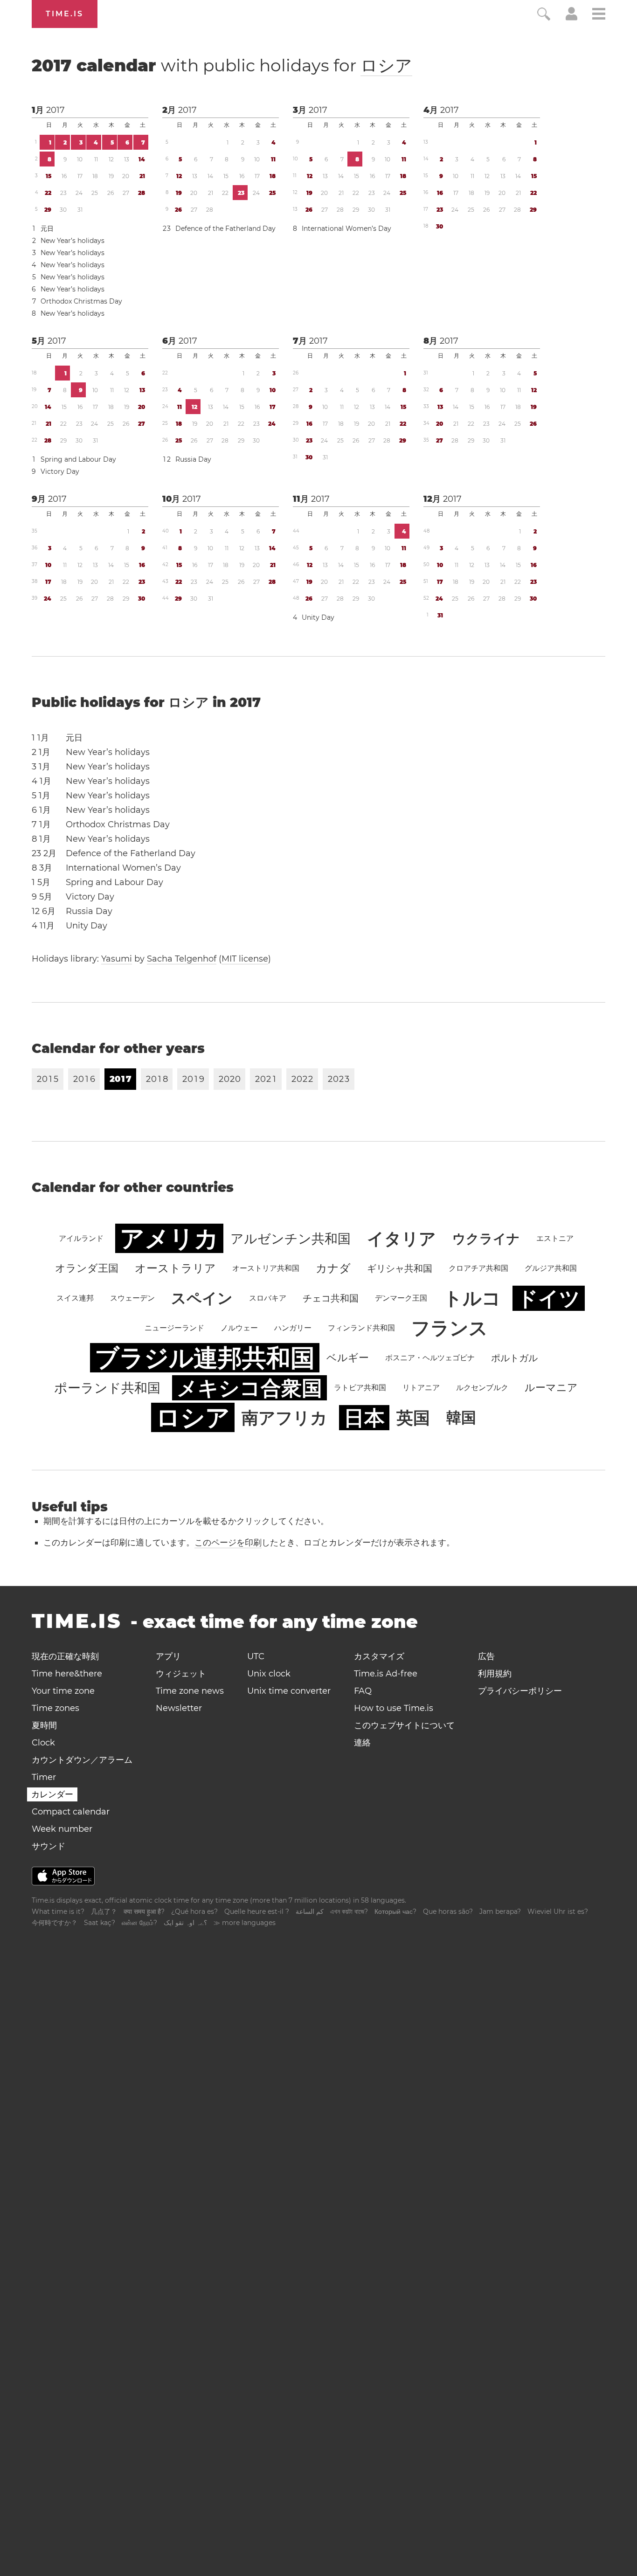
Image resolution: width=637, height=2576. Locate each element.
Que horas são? (448, 1911)
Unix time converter (289, 1691)
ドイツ (549, 1298)
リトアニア (421, 1388)
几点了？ (104, 1911)
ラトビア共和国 (360, 1388)
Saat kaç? (100, 1923)
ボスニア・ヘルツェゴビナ (430, 1358)
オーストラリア (175, 1268)
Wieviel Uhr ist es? (558, 1911)
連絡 (362, 1743)
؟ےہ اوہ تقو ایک (185, 1923)
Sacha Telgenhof (182, 959)
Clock (43, 1743)
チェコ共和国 (331, 1298)
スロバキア (268, 1298)
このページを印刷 (228, 1543)
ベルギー (348, 1358)
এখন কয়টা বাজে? (349, 1911)
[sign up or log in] (571, 18)
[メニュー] (599, 15)
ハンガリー (293, 1328)
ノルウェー (239, 1328)
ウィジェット (181, 1674)
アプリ (168, 1656)
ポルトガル (514, 1358)
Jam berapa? (500, 1911)
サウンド (48, 1846)
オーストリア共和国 (266, 1268)
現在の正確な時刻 (65, 1656)
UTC (256, 1656)
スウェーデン (132, 1298)
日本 (364, 1418)
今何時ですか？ (55, 1923)
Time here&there (67, 1674)
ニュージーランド (174, 1328)
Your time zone (63, 1691)
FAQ (363, 1691)
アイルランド (81, 1238)
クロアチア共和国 (478, 1268)
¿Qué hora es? (194, 1911)
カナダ (333, 1268)
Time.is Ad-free (386, 1674)
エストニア (555, 1238)
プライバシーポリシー (520, 1691)
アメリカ (169, 1238)
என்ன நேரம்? (139, 1923)
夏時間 (44, 1725)
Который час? (395, 1911)
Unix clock (269, 1674)
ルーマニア (551, 1388)
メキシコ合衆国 (249, 1388)
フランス (450, 1328)
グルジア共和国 (551, 1268)
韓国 (461, 1417)
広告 (486, 1656)
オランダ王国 (87, 1268)
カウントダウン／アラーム (82, 1760)
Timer (44, 1777)
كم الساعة (310, 1911)
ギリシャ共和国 (400, 1268)
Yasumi (117, 959)
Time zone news (190, 1691)
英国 (413, 1418)
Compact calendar (71, 1812)
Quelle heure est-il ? (257, 1911)
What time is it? (58, 1911)
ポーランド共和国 (107, 1388)
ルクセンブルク (482, 1388)
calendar (222, 65)
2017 (55, 110)
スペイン (202, 1298)
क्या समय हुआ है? (144, 1911)
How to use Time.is (394, 1708)
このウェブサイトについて (404, 1725)
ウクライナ (486, 1239)
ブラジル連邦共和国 (205, 1358)
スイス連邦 (75, 1298)
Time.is (65, 14)
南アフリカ (284, 1418)
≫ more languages (245, 1923)
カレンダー (52, 1794)
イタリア (402, 1239)
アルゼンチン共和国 (291, 1239)
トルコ (472, 1298)
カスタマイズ (379, 1656)
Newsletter (179, 1708)
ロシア (386, 65)
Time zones (55, 1708)
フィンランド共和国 (361, 1328)
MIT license (245, 959)
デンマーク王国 (401, 1298)
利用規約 (495, 1674)
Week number (62, 1829)
